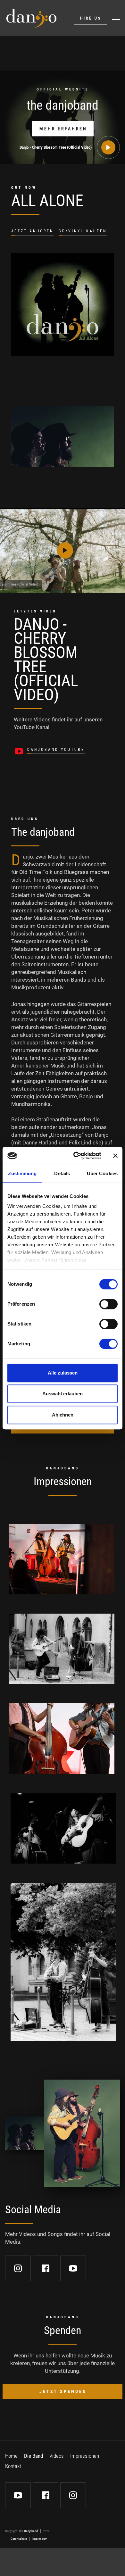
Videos (57, 2456)
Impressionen (85, 2456)
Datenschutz (19, 2539)
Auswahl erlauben (63, 1394)
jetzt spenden (63, 2391)
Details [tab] (62, 1173)
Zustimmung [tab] (22, 1173)
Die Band (33, 2456)
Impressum (40, 2539)
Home (11, 2456)
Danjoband (31, 2531)
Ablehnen (63, 1415)
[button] (116, 18)
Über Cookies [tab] (102, 1173)
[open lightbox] (62, 1559)
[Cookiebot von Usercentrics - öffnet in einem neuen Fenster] (76, 1156)
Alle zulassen (63, 1373)
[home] (31, 18)
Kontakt (13, 2466)
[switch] (108, 1304)
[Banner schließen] (115, 1156)
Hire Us (91, 18)
